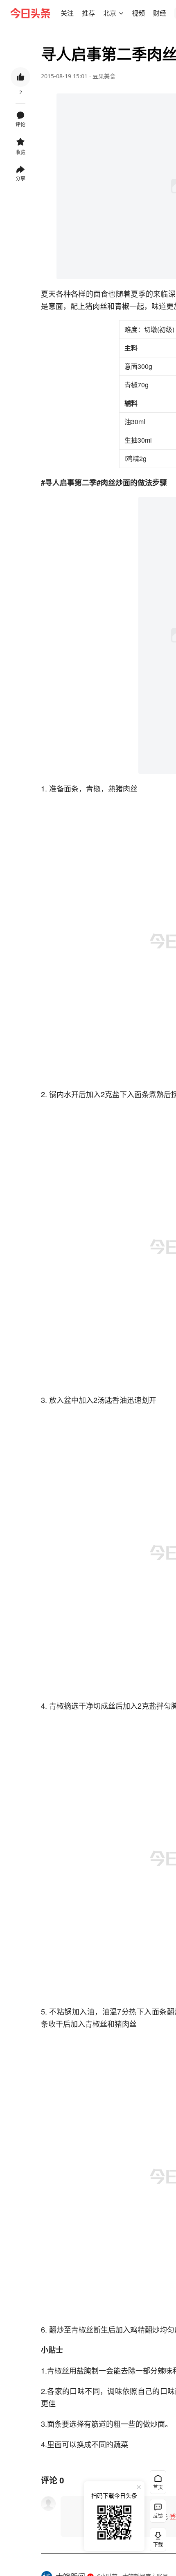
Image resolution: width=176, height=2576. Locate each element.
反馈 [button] (158, 2516)
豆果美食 (104, 76)
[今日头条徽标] (30, 13)
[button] (67, 13)
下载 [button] (156, 2538)
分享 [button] (20, 178)
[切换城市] (121, 13)
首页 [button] (158, 2487)
